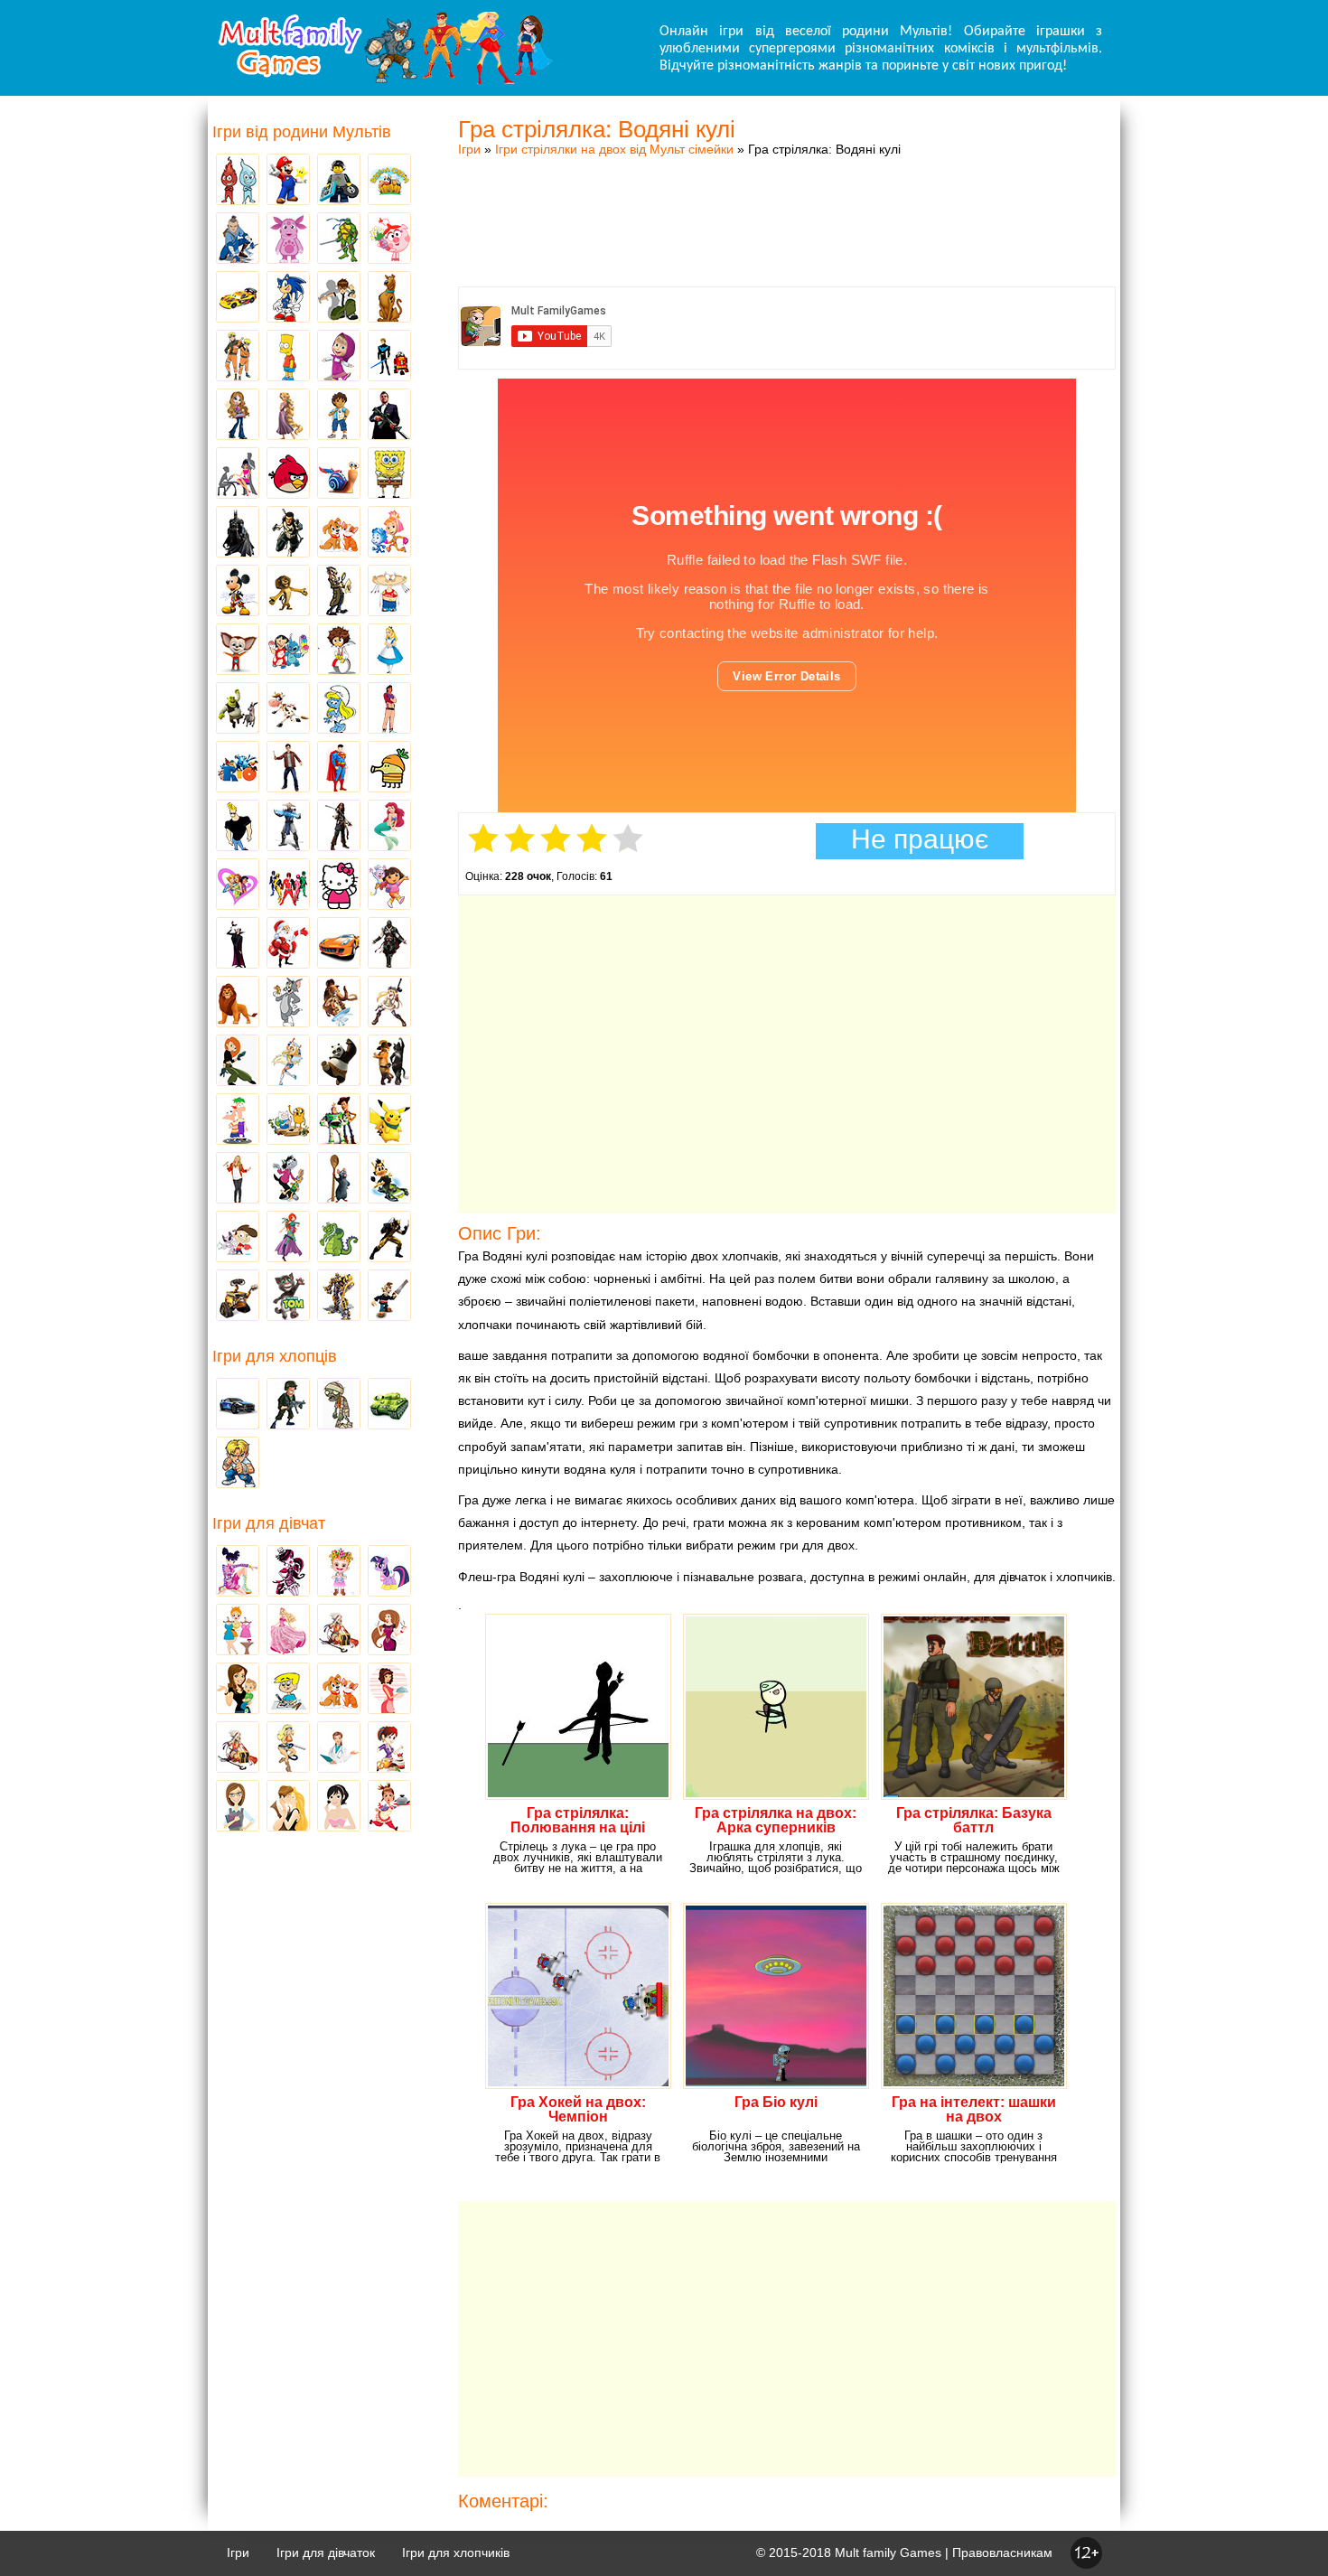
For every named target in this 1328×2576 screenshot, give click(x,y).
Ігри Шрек (238, 709)
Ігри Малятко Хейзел (339, 1572)
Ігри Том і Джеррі (288, 1003)
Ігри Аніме (389, 1003)
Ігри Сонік (288, 298)
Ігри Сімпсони (288, 357)
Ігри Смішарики (389, 239)
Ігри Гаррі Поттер (288, 768)
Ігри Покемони (389, 1120)
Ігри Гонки (238, 1405)
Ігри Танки (389, 1405)
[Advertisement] (787, 203)
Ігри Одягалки (238, 1631)
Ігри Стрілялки (288, 1405)
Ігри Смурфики (339, 709)
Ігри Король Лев (238, 1003)
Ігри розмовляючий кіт (288, 1297)
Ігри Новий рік (288, 944)
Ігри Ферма (389, 181)
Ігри (469, 149)
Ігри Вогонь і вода (238, 181)
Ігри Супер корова (288, 709)
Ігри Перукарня (389, 1631)
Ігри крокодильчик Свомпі (339, 1238)
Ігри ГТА (389, 416)
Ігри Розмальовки (288, 1690)
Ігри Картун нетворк (238, 827)
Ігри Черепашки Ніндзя (339, 239)
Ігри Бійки (238, 1464)
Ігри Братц (238, 416)
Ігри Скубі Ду (389, 298)
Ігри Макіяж (339, 1807)
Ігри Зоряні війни (389, 357)
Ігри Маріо (288, 181)
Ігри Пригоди (238, 1748)
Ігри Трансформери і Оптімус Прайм (339, 1297)
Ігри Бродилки (339, 1631)
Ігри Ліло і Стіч (288, 651)
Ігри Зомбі (339, 1405)
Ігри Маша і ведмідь (339, 357)
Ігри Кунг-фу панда (339, 1062)
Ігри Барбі (288, 1631)
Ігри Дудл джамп (389, 768)
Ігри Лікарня (339, 1748)
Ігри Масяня (389, 592)
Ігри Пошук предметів (339, 592)
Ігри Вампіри (238, 944)
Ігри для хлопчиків (456, 2553)
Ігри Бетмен (238, 533)
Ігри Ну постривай (288, 1179)
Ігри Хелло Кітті (339, 885)
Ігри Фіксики (389, 533)
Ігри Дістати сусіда (389, 1297)
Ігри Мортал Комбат (288, 827)
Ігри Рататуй (339, 1179)
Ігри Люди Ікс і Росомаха (389, 1238)
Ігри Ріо (238, 768)
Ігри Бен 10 (339, 298)
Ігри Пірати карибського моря (339, 827)
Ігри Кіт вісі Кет (238, 1238)
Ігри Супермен (339, 768)
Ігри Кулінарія (389, 1690)
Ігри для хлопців (275, 1356)
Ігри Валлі (238, 1297)
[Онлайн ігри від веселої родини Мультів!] (384, 80)
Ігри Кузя (389, 1179)
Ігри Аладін (389, 709)
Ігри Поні (389, 1572)
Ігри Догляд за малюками (238, 1690)
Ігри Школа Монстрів (288, 1572)
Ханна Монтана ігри (238, 1179)
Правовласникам (1002, 2553)
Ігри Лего (339, 181)
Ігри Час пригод (288, 1120)
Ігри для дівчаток (326, 2553)
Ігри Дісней (389, 651)
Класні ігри (288, 533)
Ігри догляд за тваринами (339, 533)
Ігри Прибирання (288, 1748)
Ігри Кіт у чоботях (389, 1062)
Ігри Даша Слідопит (389, 885)
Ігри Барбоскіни (238, 651)
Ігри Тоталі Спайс (238, 885)
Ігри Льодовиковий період (339, 1003)
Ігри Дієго (339, 416)
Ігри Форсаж (339, 944)
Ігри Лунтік (288, 239)
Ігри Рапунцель (288, 416)
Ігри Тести (238, 1807)
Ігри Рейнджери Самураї (288, 885)
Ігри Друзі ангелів (288, 1062)
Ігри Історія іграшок (339, 1120)
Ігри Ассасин (389, 944)
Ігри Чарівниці (288, 1238)
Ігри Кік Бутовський (339, 651)
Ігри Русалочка (389, 827)
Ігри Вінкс (238, 1572)
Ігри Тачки (238, 298)
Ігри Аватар (238, 239)
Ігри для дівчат (269, 1523)
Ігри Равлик (339, 474)
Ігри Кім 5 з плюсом (238, 1062)
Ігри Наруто (238, 357)
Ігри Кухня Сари (389, 1748)
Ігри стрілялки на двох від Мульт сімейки (614, 149)
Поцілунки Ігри (288, 1807)
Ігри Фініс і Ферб (238, 1120)
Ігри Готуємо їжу (389, 1807)
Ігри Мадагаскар (288, 592)
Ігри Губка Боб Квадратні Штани (389, 474)
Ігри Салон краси (238, 474)
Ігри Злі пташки (288, 474)
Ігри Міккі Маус (238, 592)
